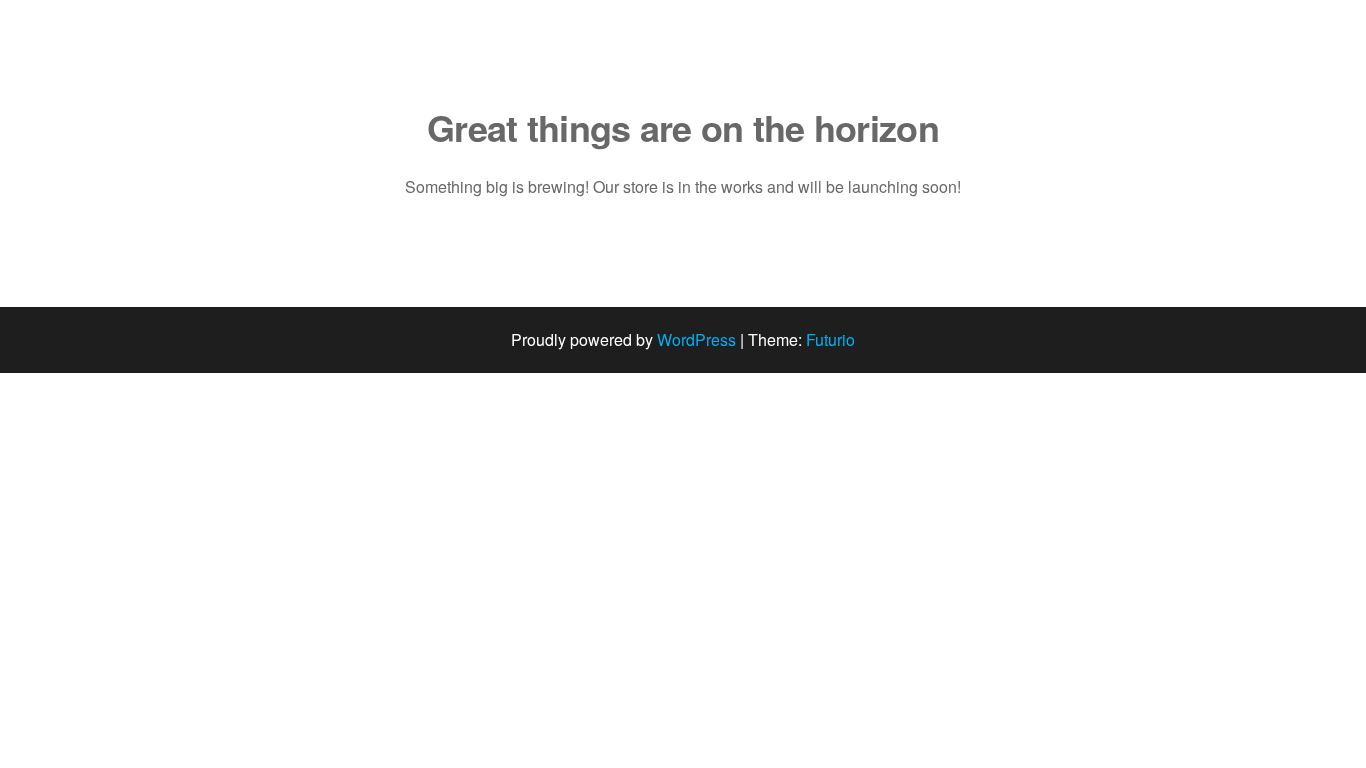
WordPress (696, 339)
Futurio (830, 339)
